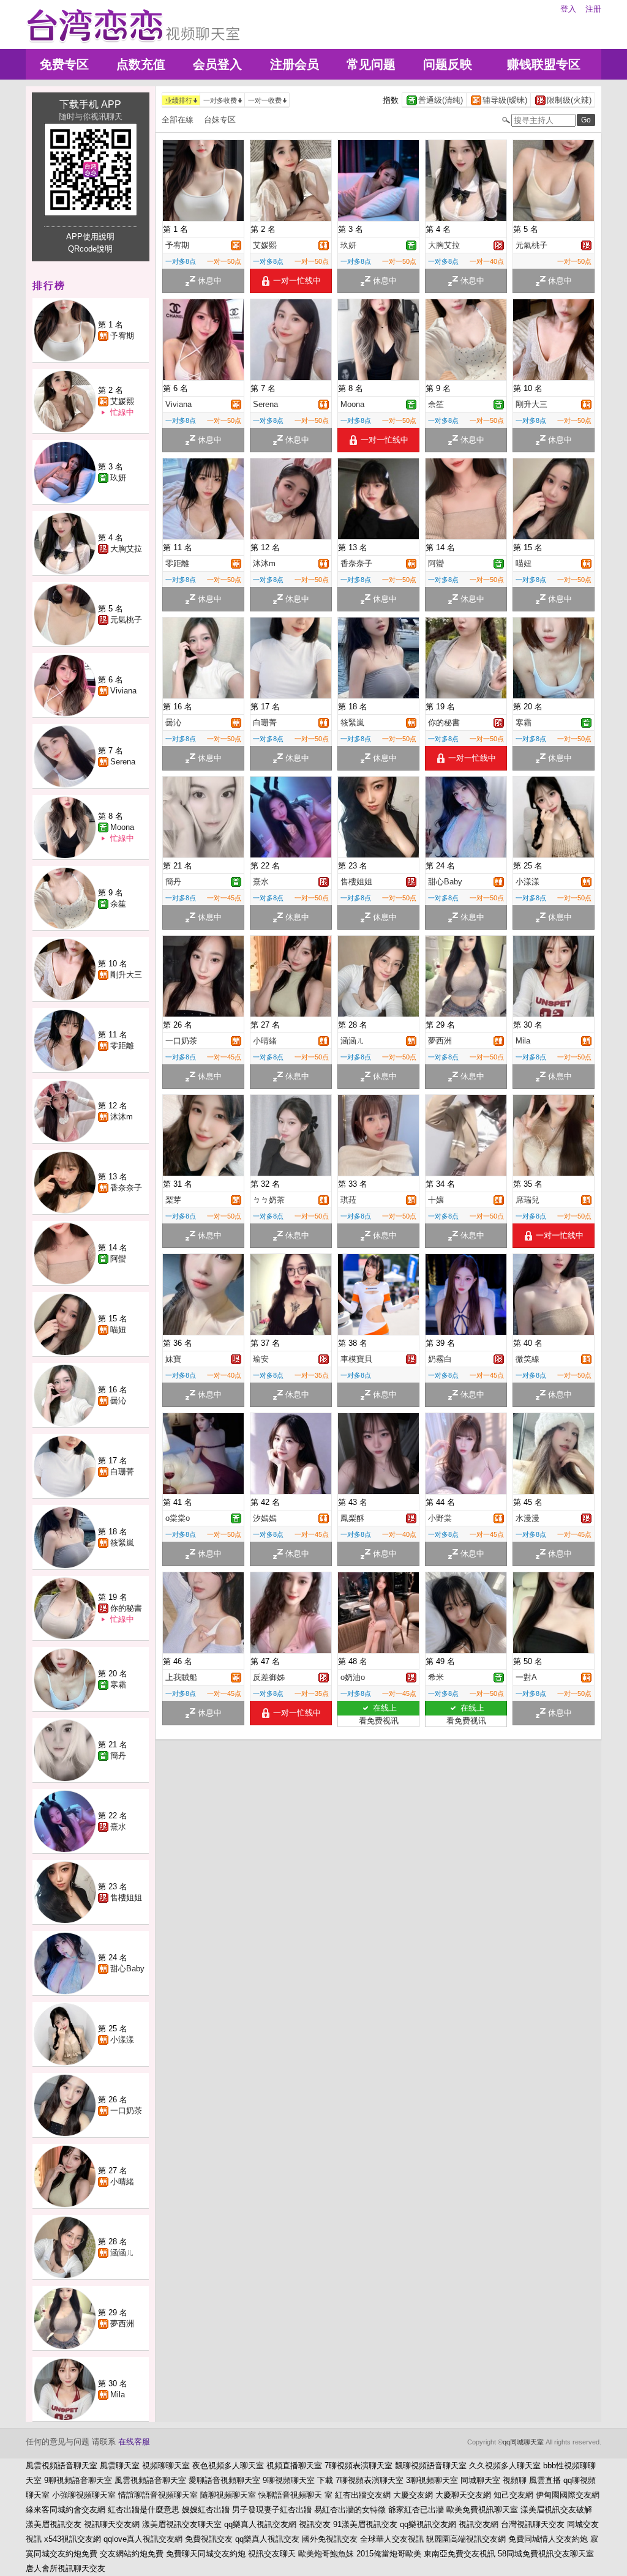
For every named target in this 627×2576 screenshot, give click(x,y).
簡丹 (118, 1756)
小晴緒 (122, 2182)
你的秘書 (126, 1608)
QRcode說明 (90, 249)
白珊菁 (122, 1472)
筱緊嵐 (122, 1543)
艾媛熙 (122, 401)
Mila (118, 2395)
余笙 (118, 904)
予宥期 (122, 336)
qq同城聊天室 (523, 2442)
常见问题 (371, 64)
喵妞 (118, 1330)
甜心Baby (127, 1969)
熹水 (118, 1827)
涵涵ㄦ (122, 2253)
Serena (123, 762)
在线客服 (134, 2442)
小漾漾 (122, 2040)
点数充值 (141, 64)
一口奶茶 (126, 2111)
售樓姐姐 (126, 1898)
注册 (593, 9)
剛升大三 (126, 975)
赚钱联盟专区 (544, 64)
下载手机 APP (90, 104)
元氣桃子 (126, 620)
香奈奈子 (126, 1188)
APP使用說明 (90, 237)
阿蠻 (118, 1259)
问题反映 (448, 64)
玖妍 (118, 478)
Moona (122, 827)
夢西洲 (122, 2324)
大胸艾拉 (126, 549)
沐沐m (122, 1117)
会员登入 (217, 64)
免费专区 (64, 64)
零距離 (122, 1046)
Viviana (123, 691)
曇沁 (118, 1401)
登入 (568, 9)
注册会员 (295, 64)
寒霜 (118, 1685)
